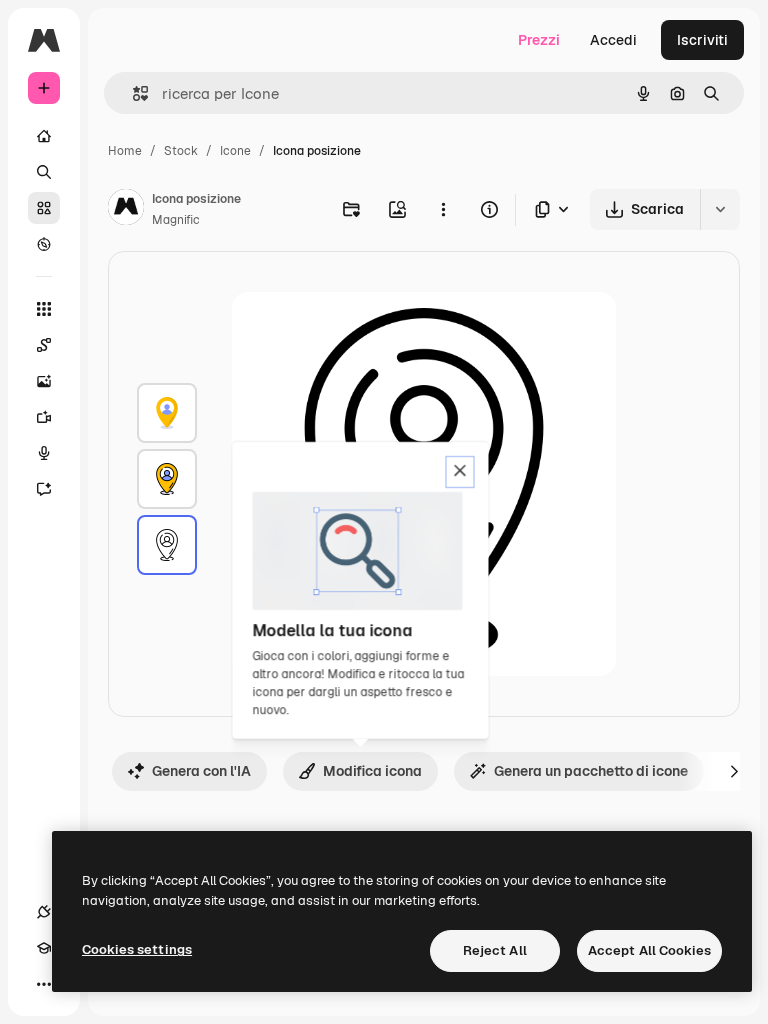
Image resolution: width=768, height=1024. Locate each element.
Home (125, 151)
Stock (181, 151)
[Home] (44, 136)
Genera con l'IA (201, 771)
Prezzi (539, 40)
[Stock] (44, 208)
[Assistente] (44, 489)
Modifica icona (372, 771)
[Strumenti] (44, 309)
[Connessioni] (44, 912)
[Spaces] (44, 345)
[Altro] (44, 984)
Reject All (495, 950)
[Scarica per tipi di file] (553, 209)
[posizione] (167, 413)
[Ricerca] (44, 172)
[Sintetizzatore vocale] (44, 453)
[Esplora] (44, 244)
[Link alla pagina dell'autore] (126, 210)
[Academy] (44, 948)
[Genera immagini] (44, 381)
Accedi (613, 40)
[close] (460, 472)
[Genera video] (44, 417)
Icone (235, 151)
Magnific (176, 220)
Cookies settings (137, 949)
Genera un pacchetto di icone (591, 771)
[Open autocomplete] (132, 93)
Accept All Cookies (649, 950)
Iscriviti (702, 40)
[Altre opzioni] (443, 209)
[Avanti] (734, 771)
